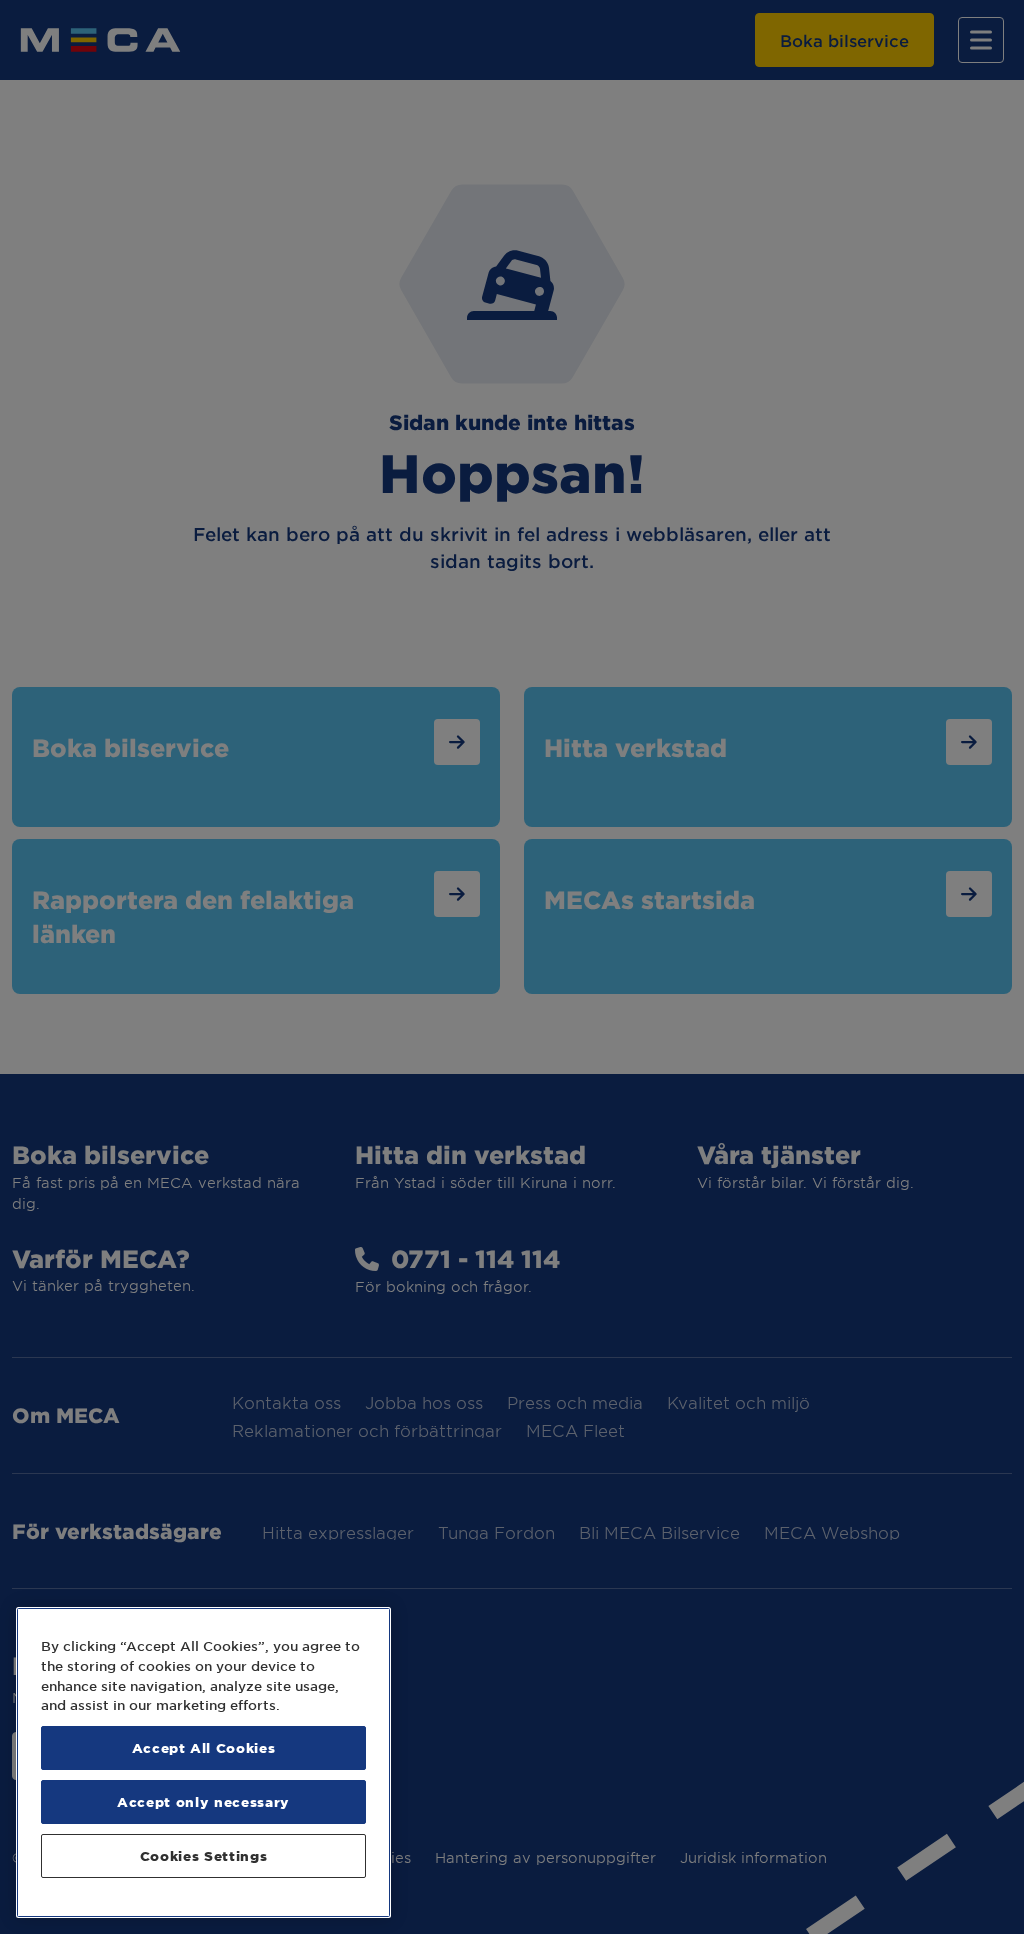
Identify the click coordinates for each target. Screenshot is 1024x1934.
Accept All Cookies (204, 1747)
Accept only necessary (203, 1801)
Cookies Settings (204, 1855)
